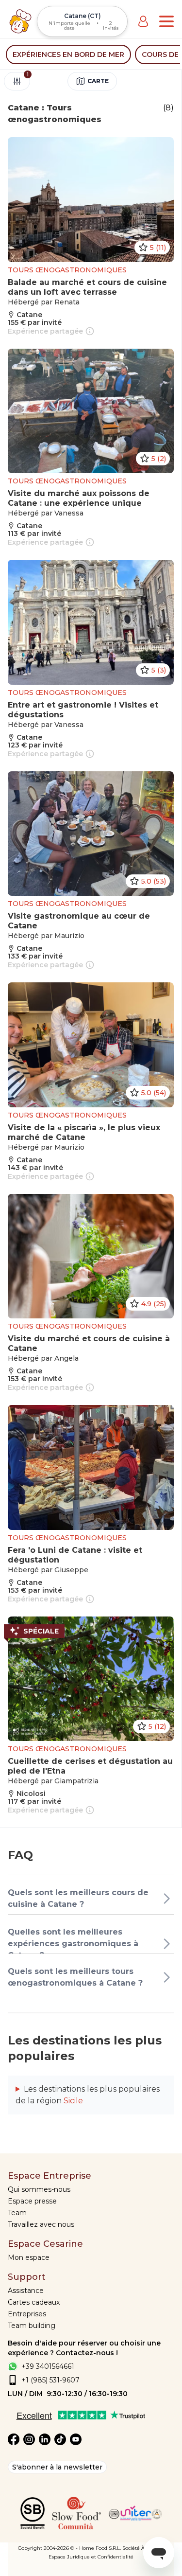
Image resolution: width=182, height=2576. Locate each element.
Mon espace (29, 2257)
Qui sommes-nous (39, 2189)
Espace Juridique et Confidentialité (91, 2557)
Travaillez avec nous (41, 2224)
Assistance (26, 2291)
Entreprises (27, 2314)
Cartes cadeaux (34, 2302)
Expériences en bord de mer (68, 54)
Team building (32, 2326)
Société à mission (143, 2548)
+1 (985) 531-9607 (50, 2380)
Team (17, 2213)
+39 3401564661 (48, 2366)
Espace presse (32, 2201)
